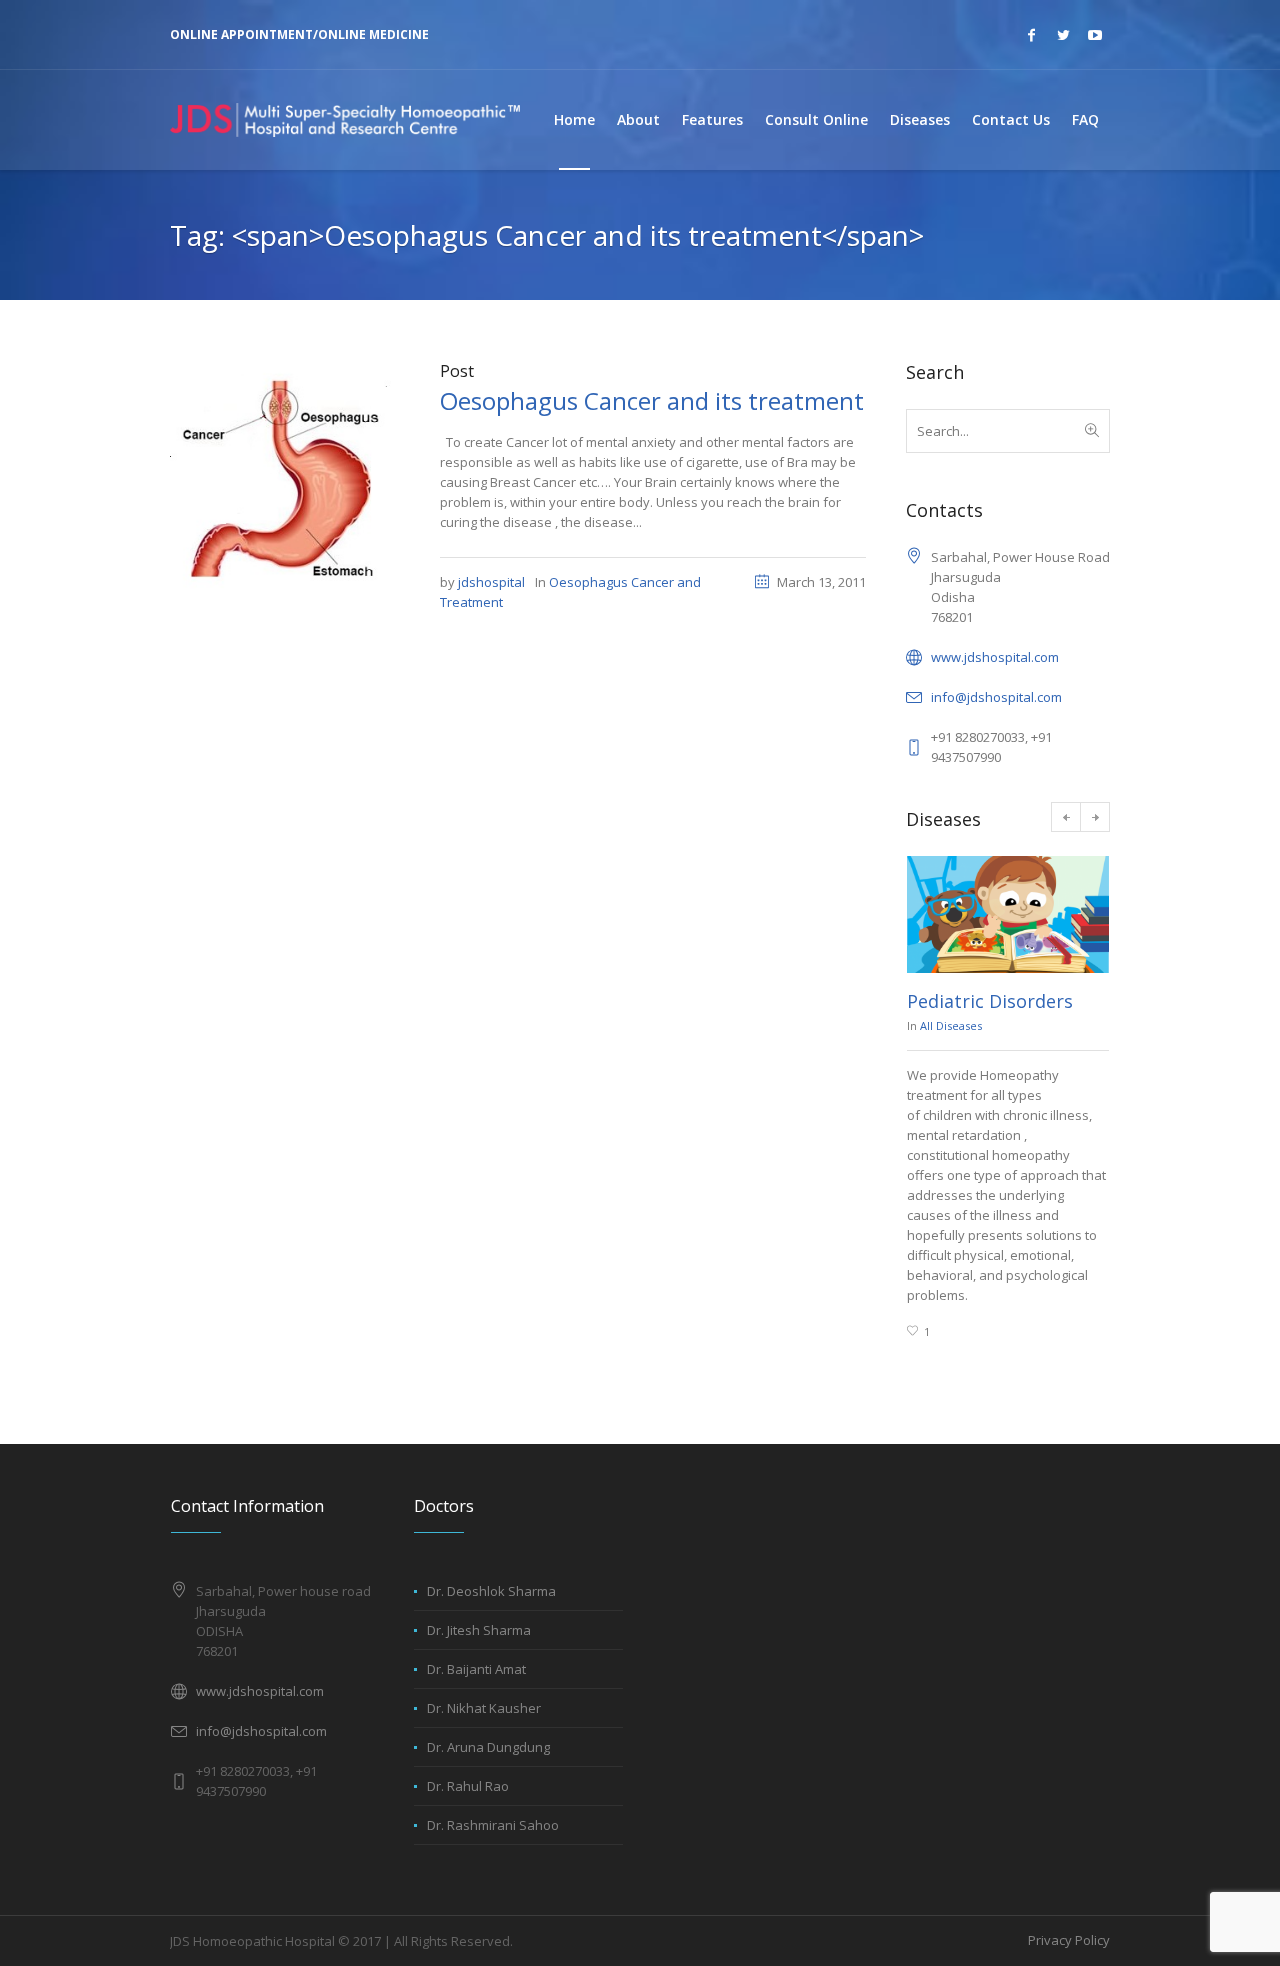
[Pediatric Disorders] (1008, 914)
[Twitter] (1063, 35)
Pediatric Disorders (990, 1001)
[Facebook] (1031, 35)
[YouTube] (1095, 35)
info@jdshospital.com (996, 697)
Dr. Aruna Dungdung (488, 1747)
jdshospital (491, 582)
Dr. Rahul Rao (468, 1786)
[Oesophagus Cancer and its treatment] (285, 476)
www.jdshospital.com (995, 657)
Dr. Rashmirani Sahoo (493, 1825)
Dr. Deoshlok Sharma (491, 1591)
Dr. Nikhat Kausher (484, 1708)
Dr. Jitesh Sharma (479, 1630)
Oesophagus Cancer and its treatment (652, 400)
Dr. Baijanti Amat (476, 1669)
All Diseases (951, 1025)
